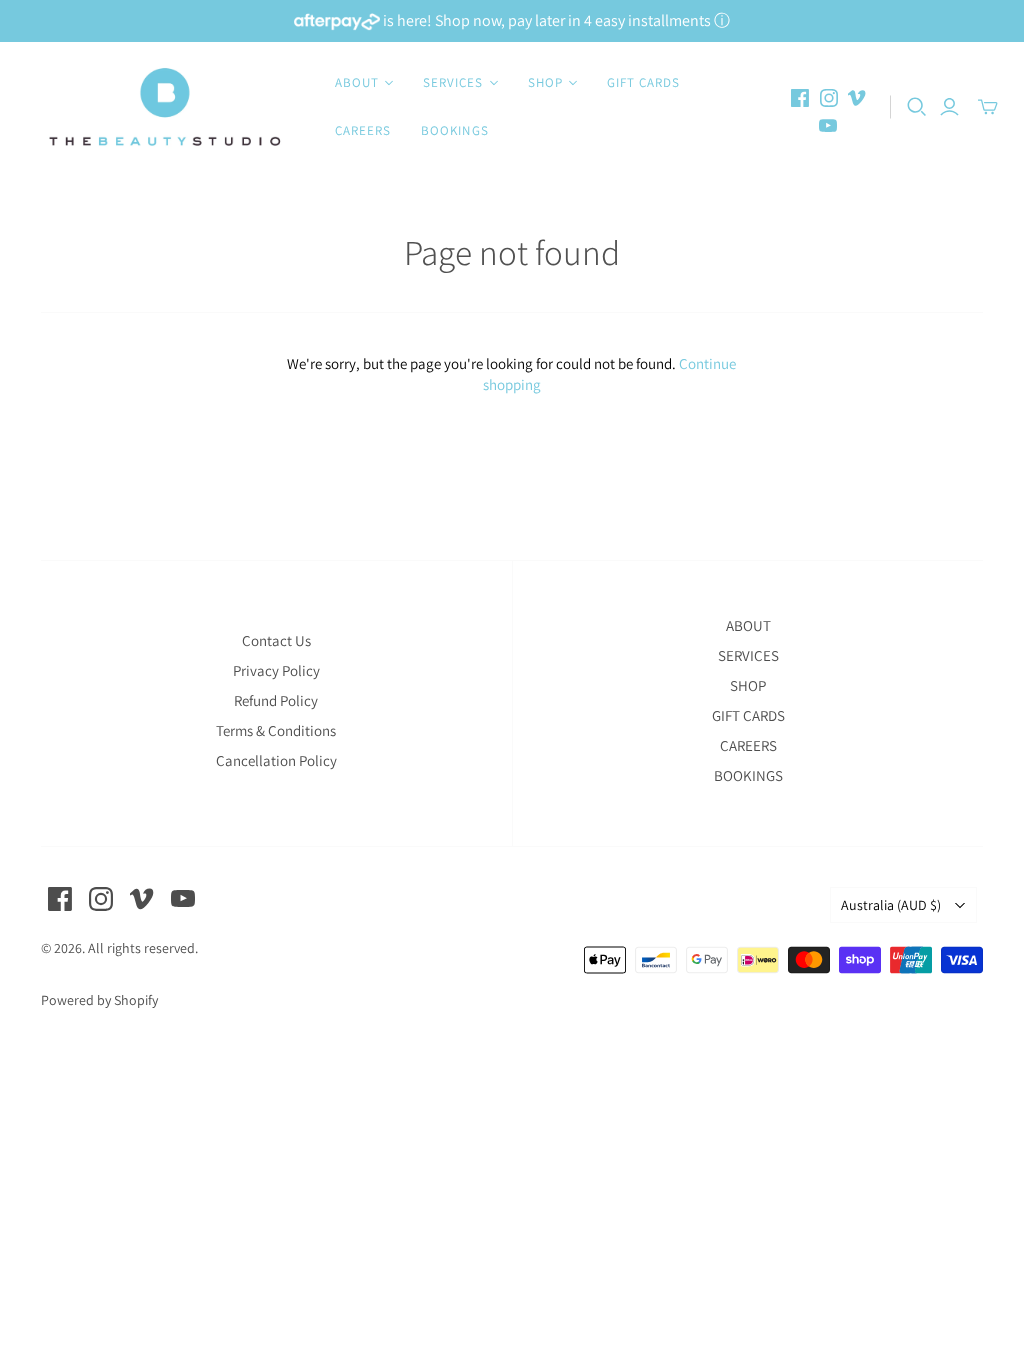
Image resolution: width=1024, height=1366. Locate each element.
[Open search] (917, 107)
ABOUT (748, 625)
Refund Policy (276, 700)
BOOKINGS (454, 130)
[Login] (949, 107)
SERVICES (748, 655)
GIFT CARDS (643, 82)
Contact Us (276, 640)
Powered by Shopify (99, 1000)
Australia (891, 905)
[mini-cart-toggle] (988, 107)
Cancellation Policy (276, 760)
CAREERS (363, 130)
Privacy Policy (276, 670)
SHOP (748, 685)
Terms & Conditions (276, 730)
